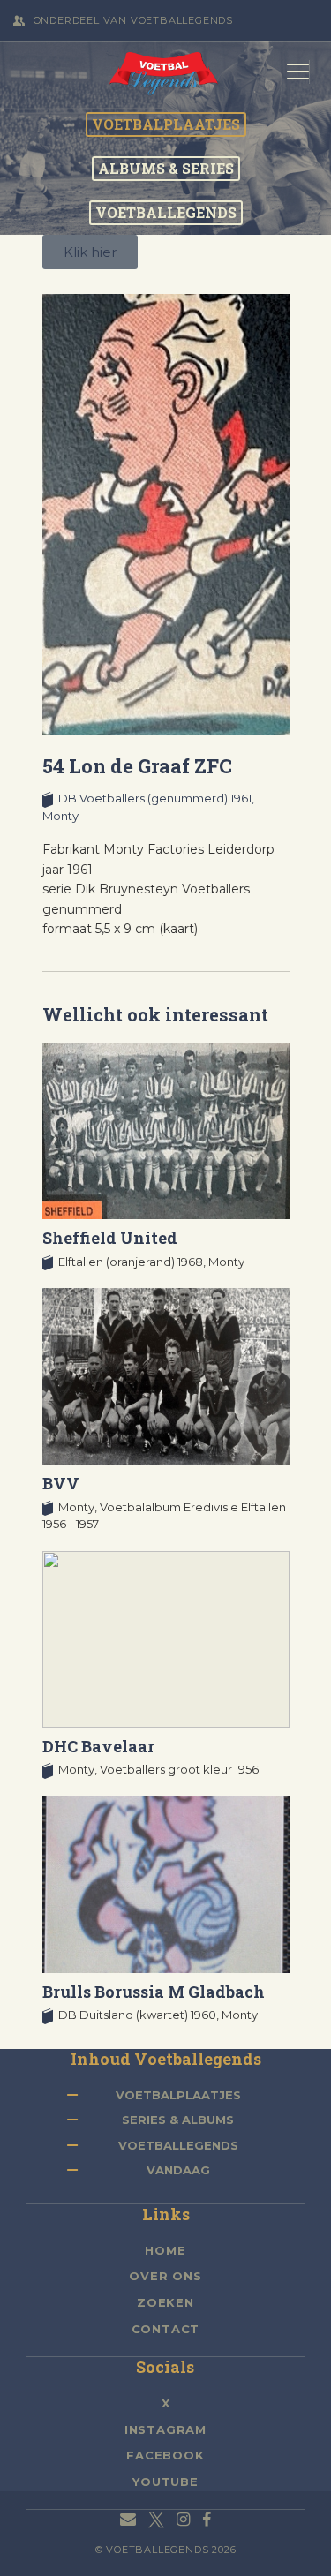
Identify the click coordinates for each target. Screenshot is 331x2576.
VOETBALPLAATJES (166, 124)
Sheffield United (110, 1238)
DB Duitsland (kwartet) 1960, (140, 2015)
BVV (61, 1483)
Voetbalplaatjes (178, 2095)
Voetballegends (178, 2145)
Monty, (79, 1507)
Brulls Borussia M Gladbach (154, 1992)
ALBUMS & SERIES (166, 169)
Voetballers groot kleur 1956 (179, 1769)
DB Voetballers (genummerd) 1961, (156, 798)
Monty (60, 816)
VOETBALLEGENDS (166, 213)
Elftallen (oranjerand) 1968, (133, 1262)
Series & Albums (178, 2120)
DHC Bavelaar (98, 1746)
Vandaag (178, 2170)
